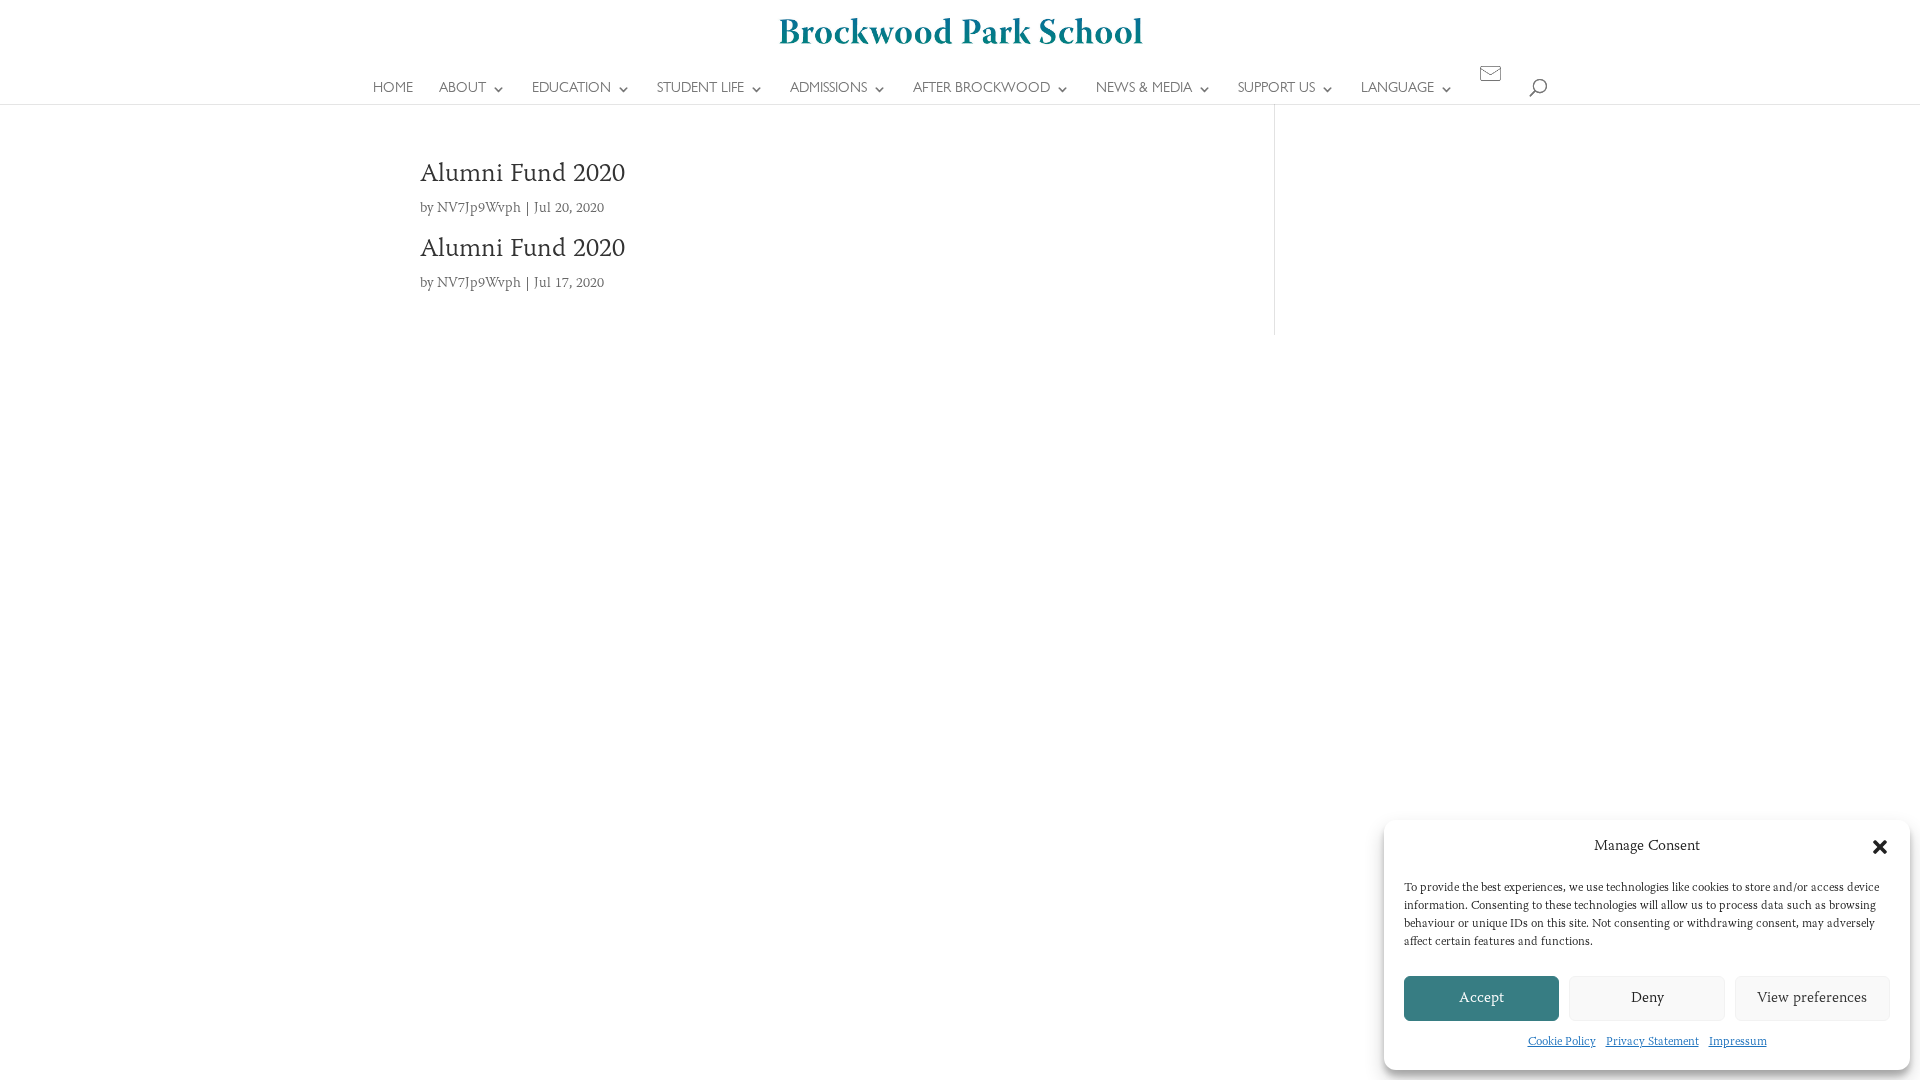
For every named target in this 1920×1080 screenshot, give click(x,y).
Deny (1647, 998)
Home (393, 89)
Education (571, 89)
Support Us (1276, 89)
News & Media (1144, 89)
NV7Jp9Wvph (479, 209)
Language (1397, 89)
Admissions (828, 89)
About (462, 89)
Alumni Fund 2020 (522, 175)
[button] (1880, 847)
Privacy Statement (1652, 1042)
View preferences (1812, 998)
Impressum (1738, 1042)
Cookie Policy (1562, 1042)
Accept (1481, 998)
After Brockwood (981, 89)
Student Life (700, 89)
